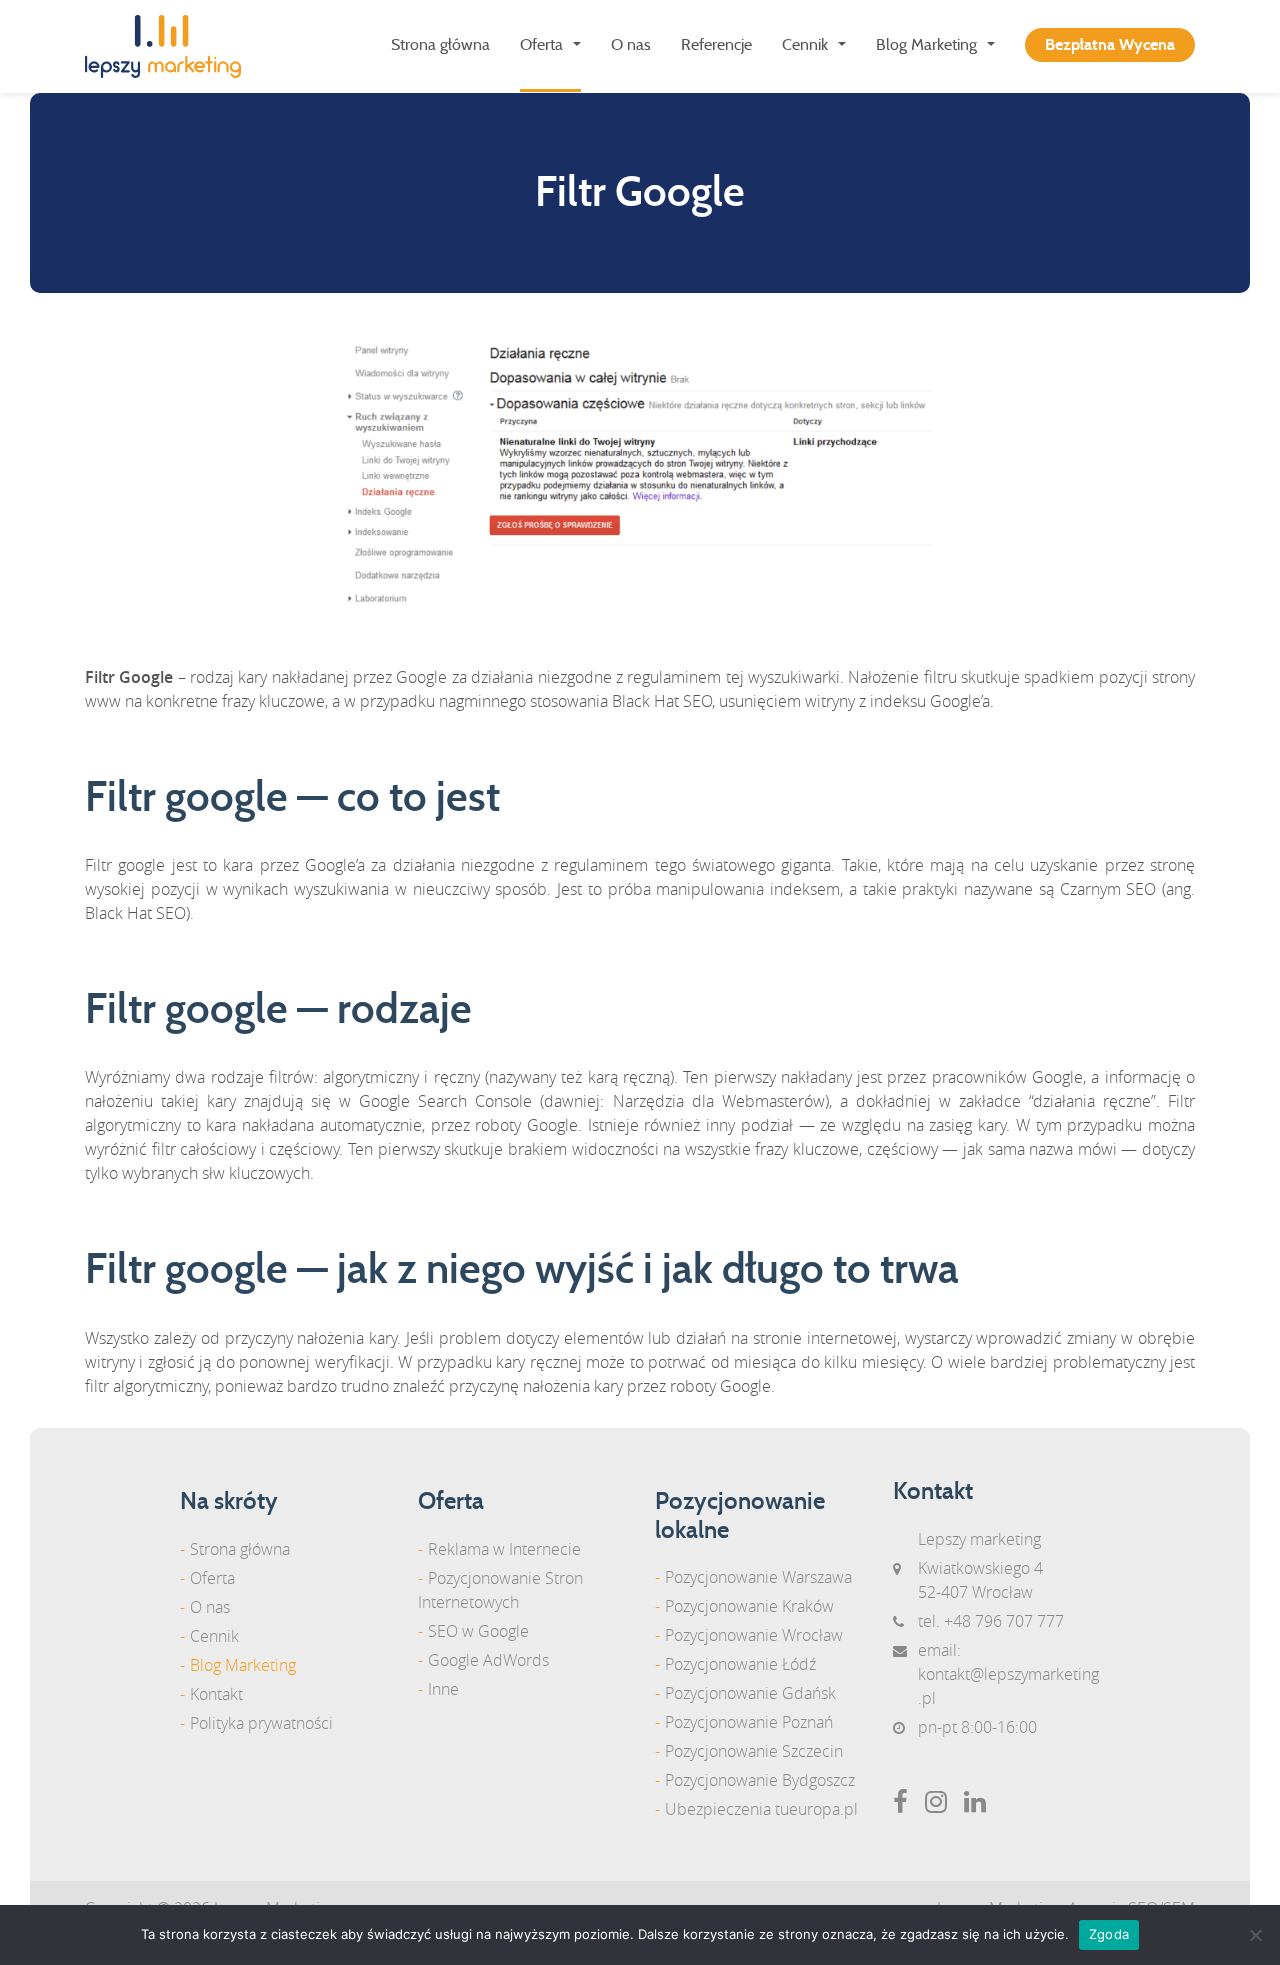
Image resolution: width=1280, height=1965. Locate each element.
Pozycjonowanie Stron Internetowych (500, 1590)
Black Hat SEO (662, 701)
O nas (631, 45)
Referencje (716, 45)
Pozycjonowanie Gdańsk (750, 1693)
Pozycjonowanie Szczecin (754, 1751)
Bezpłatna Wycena (1110, 45)
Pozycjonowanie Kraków (749, 1606)
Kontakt (216, 1694)
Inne (443, 1689)
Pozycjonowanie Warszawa (758, 1577)
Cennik (805, 45)
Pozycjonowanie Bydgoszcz (760, 1780)
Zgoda (1109, 1934)
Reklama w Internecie (504, 1549)
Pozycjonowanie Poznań (749, 1722)
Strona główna (440, 45)
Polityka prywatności (261, 1723)
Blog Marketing (926, 45)
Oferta (541, 45)
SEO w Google (478, 1631)
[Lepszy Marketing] (170, 46)
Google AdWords (488, 1660)
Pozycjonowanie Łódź (740, 1664)
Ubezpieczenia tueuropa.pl (761, 1809)
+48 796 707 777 (1004, 1621)
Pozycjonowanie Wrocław (754, 1635)
